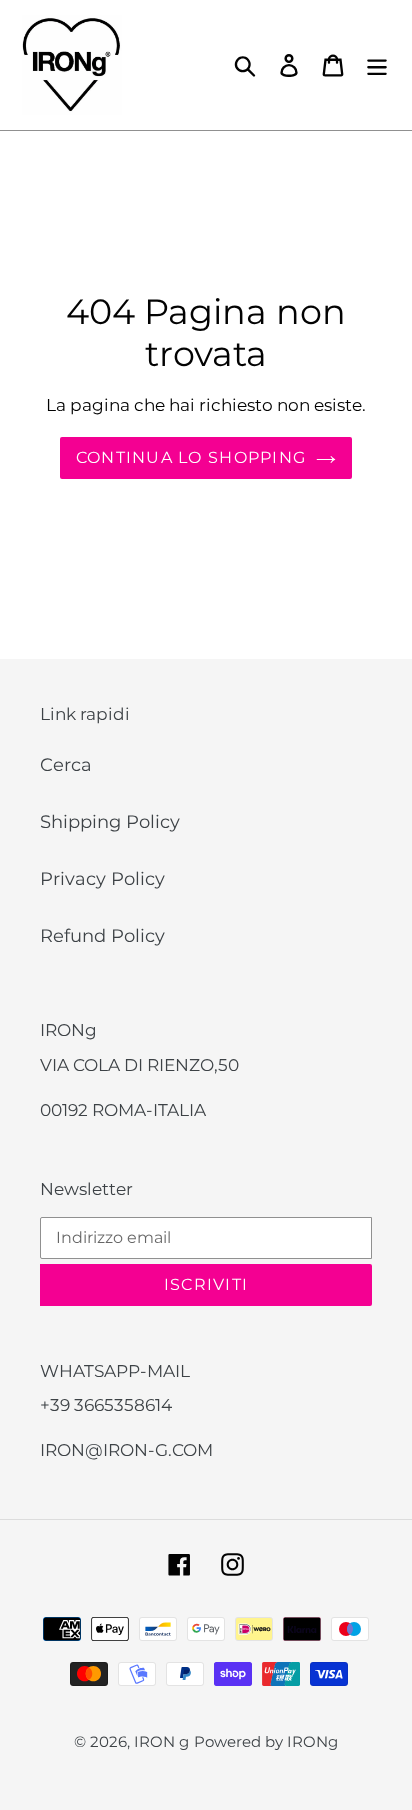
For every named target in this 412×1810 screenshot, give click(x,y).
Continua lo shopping (191, 457)
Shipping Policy (110, 822)
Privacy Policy (102, 879)
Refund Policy (102, 936)
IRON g (161, 1741)
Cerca (66, 765)
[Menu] (377, 65)
